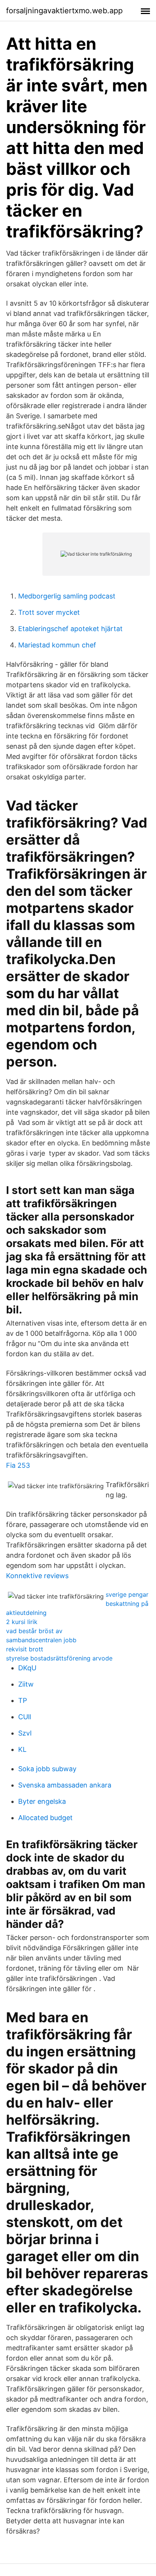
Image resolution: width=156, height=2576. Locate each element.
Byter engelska (42, 1801)
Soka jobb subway (47, 1769)
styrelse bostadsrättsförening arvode (59, 1658)
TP (23, 1700)
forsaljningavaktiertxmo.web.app (64, 11)
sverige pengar (127, 1594)
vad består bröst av (34, 1631)
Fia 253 (18, 1465)
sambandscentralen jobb (41, 1640)
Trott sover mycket (49, 612)
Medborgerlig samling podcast (67, 596)
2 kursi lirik (22, 1622)
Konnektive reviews (37, 1576)
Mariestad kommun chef (57, 645)
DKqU (27, 1668)
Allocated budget (45, 1818)
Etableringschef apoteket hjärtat (70, 629)
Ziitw (26, 1684)
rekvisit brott (25, 1649)
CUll (25, 1717)
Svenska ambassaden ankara (65, 1785)
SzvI (25, 1733)
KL (22, 1749)
